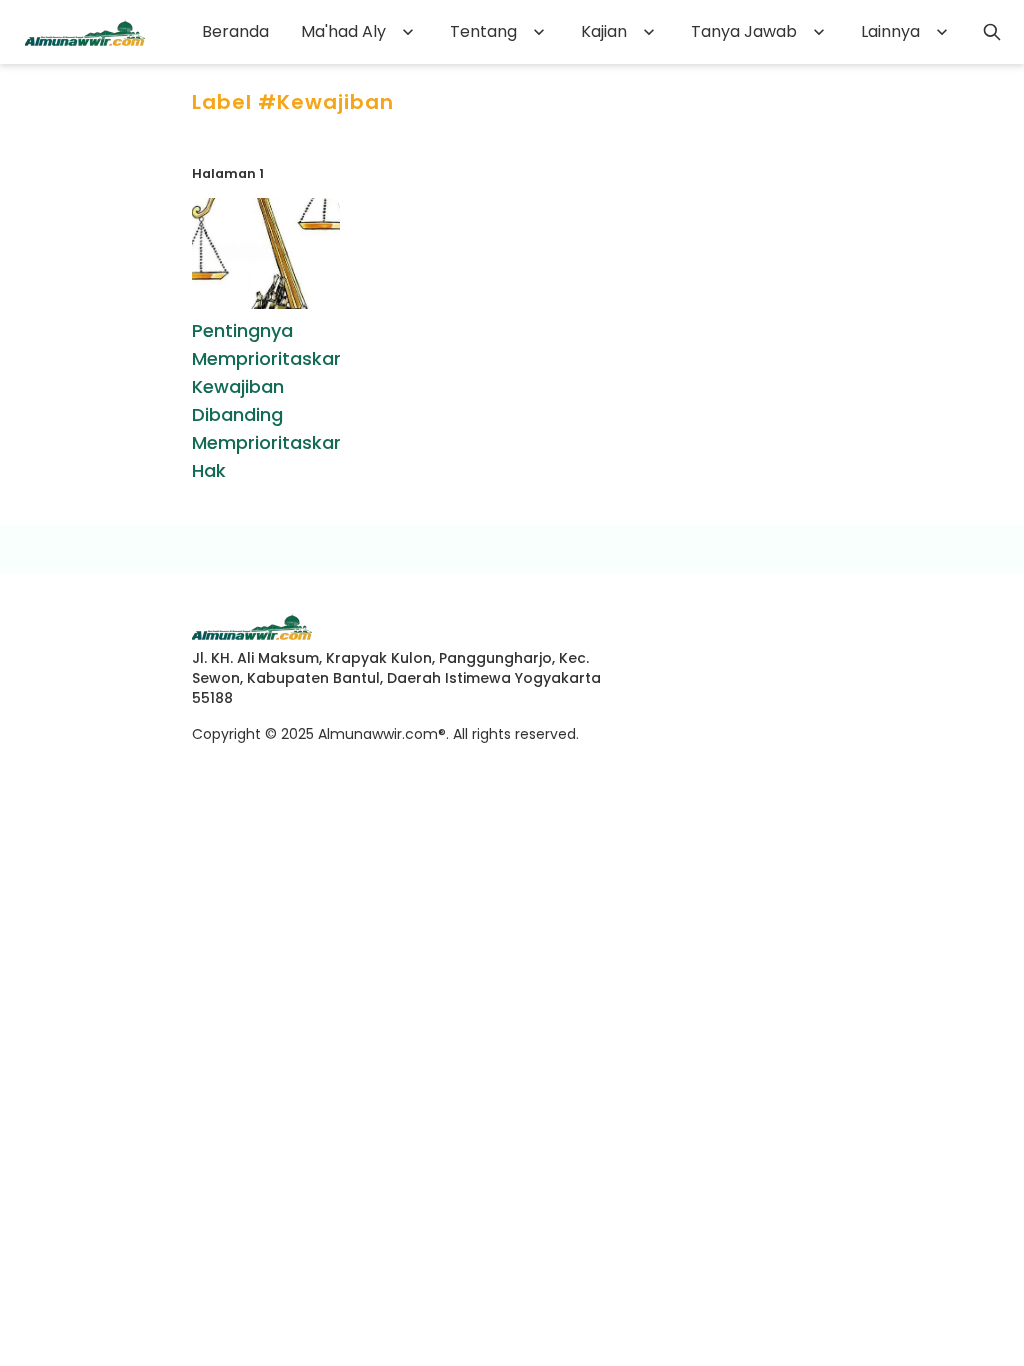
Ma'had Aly (343, 31)
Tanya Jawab (744, 31)
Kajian (604, 31)
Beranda (235, 31)
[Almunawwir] (85, 32)
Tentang (483, 31)
